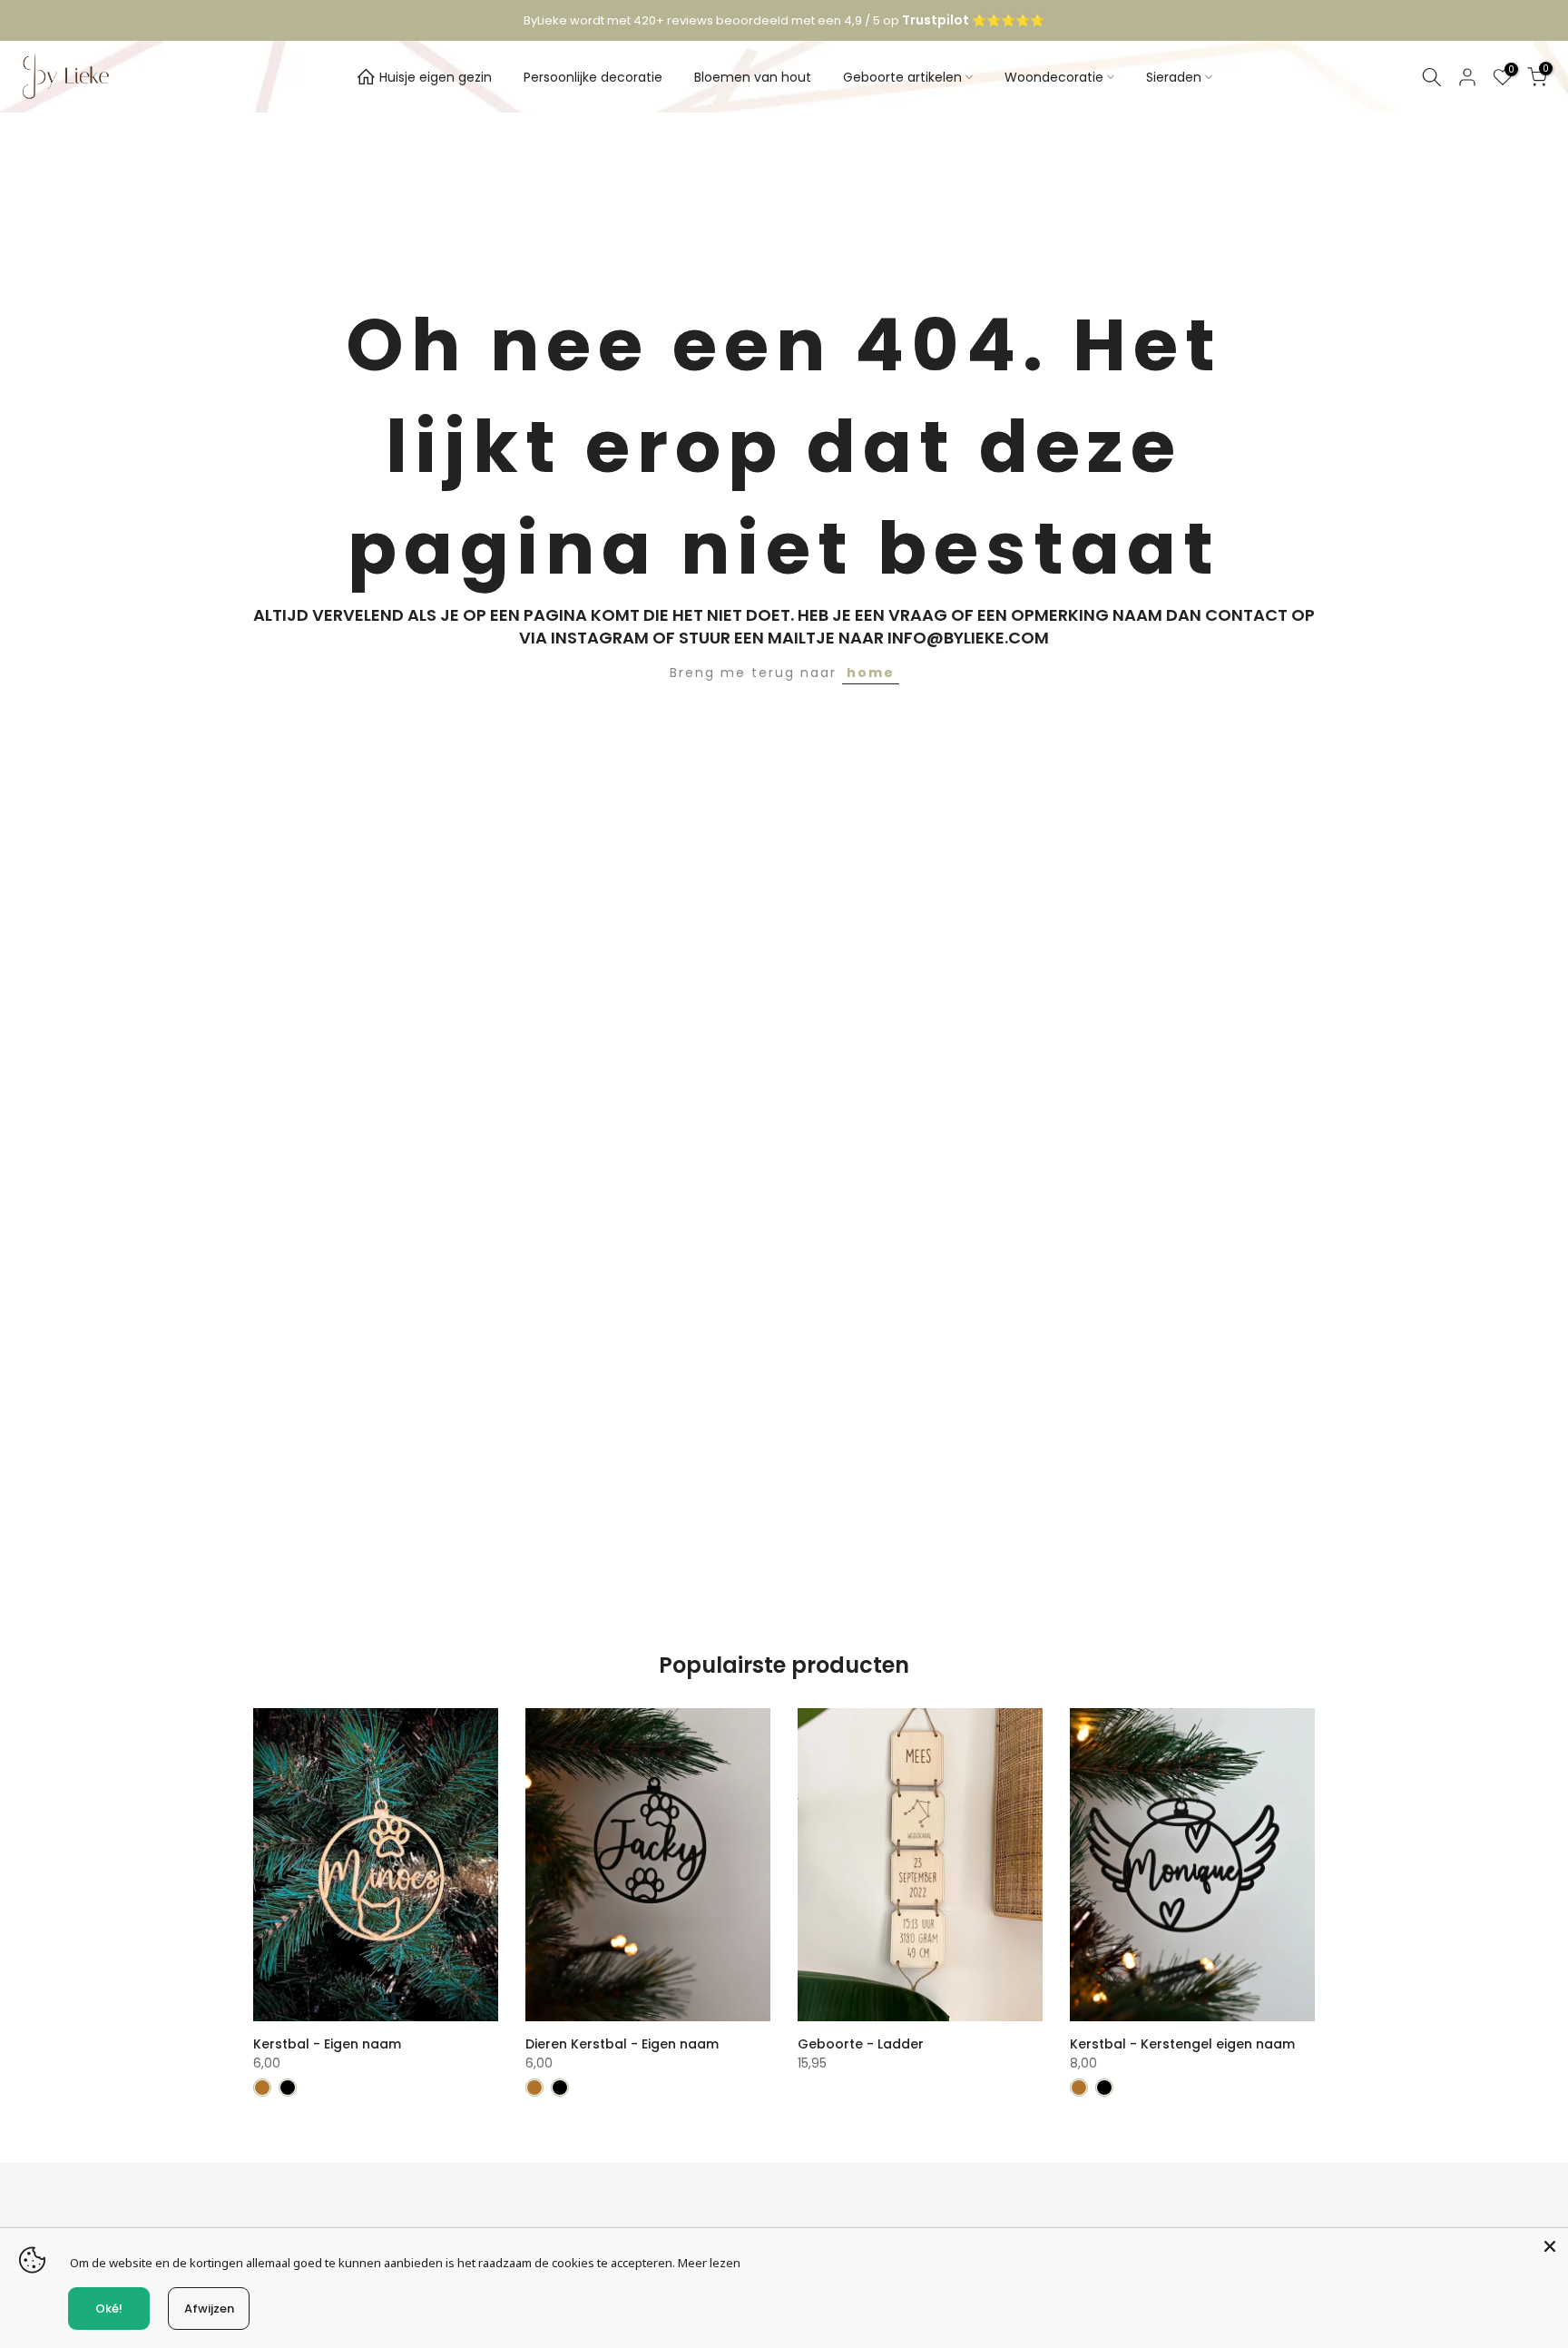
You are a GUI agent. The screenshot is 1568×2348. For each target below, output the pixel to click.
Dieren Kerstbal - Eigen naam (622, 2044)
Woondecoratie (1054, 77)
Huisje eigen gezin (436, 77)
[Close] (1550, 2246)
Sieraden (1174, 77)
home (871, 673)
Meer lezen (709, 2263)
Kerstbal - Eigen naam (327, 2044)
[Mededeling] (784, 21)
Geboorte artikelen (902, 77)
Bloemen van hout (753, 77)
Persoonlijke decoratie (593, 77)
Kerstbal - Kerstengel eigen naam (1182, 2044)
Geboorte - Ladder (861, 2044)
